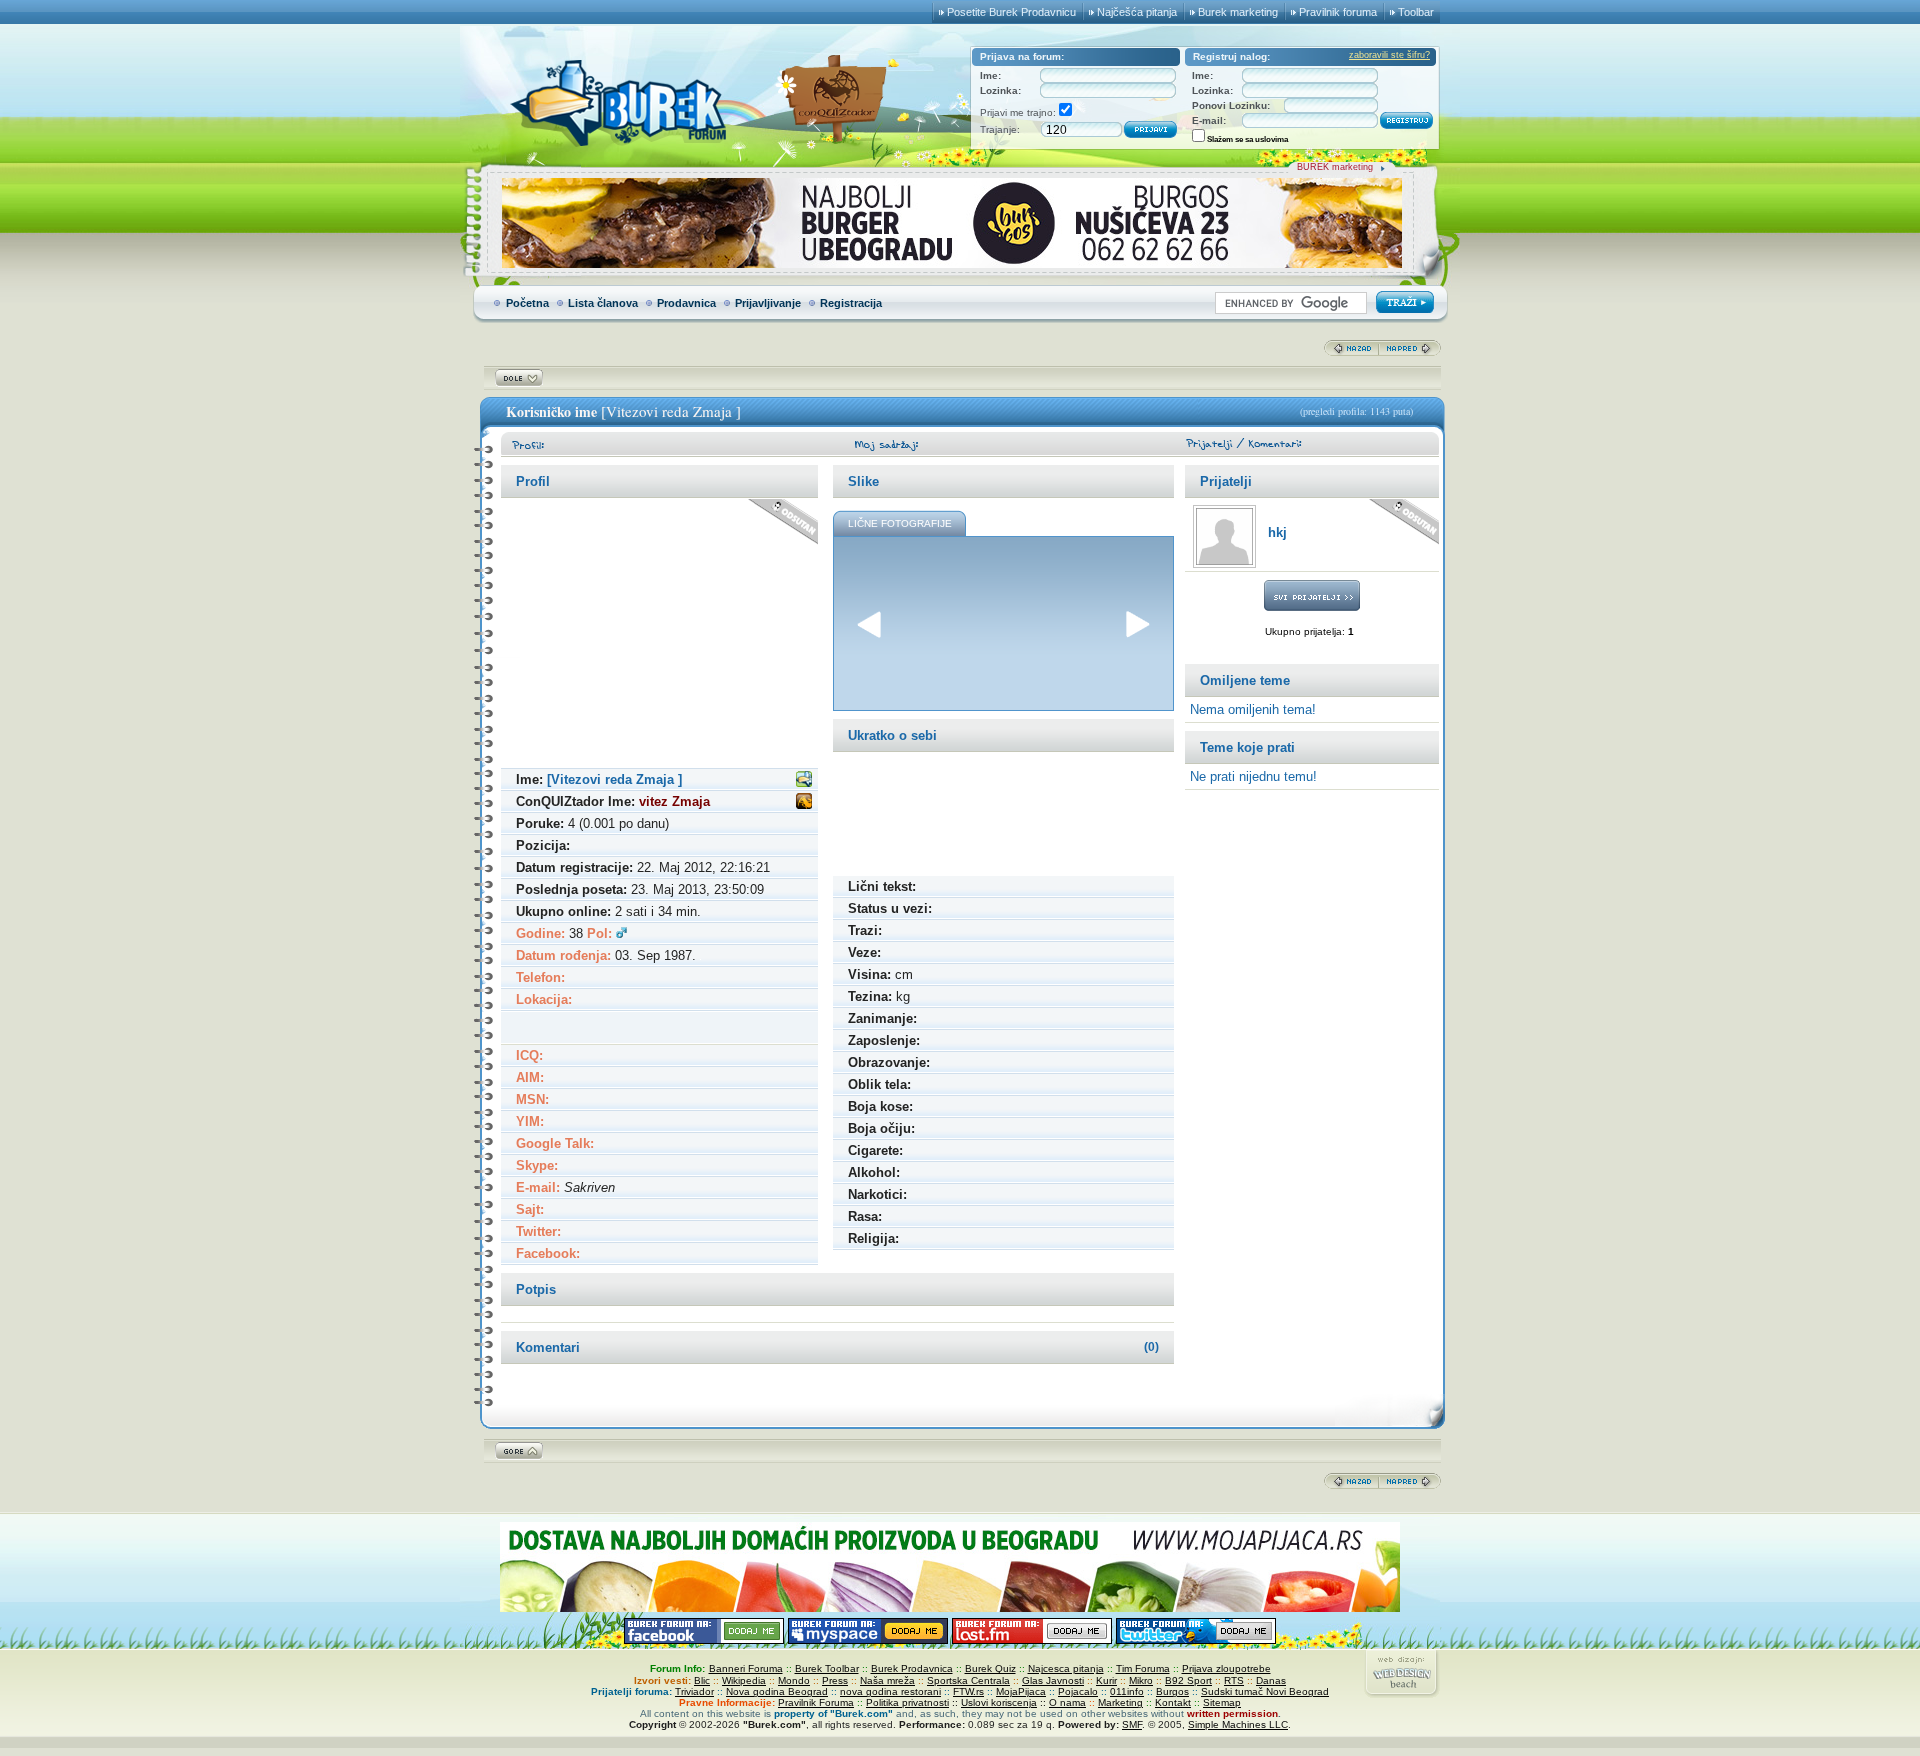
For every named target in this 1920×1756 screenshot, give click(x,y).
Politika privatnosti (907, 1702)
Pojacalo (1078, 1691)
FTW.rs (968, 1691)
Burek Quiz (990, 1668)
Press (835, 1680)
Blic (702, 1680)
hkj (1277, 532)
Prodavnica (686, 303)
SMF (1132, 1724)
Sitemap (1222, 1702)
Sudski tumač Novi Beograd (1265, 1691)
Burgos (1172, 1691)
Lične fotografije (900, 523)
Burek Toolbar (827, 1668)
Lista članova (603, 303)
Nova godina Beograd (777, 1691)
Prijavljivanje (768, 303)
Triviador (694, 1691)
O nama (1067, 1702)
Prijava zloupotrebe (1226, 1668)
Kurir (1106, 1680)
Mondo (794, 1680)
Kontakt (1173, 1702)
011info (1127, 1691)
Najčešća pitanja (1137, 12)
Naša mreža (887, 1680)
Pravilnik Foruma (816, 1702)
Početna (527, 303)
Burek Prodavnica (912, 1668)
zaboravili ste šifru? (1389, 55)
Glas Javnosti (1053, 1680)
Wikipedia (744, 1680)
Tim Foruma (1143, 1668)
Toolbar (1416, 12)
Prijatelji (1226, 481)
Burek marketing (1238, 12)
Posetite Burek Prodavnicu (1011, 12)
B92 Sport (1188, 1680)
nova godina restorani (890, 1691)
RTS (1234, 1680)
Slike (863, 481)
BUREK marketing (1335, 167)
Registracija (851, 303)
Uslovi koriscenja (999, 1702)
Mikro (1141, 1680)
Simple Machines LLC (1238, 1724)
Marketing (1120, 1702)
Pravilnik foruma (1338, 12)
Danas (1271, 1680)
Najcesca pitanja (1066, 1668)
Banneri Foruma (746, 1668)
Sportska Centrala (968, 1680)
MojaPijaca (1021, 1691)
